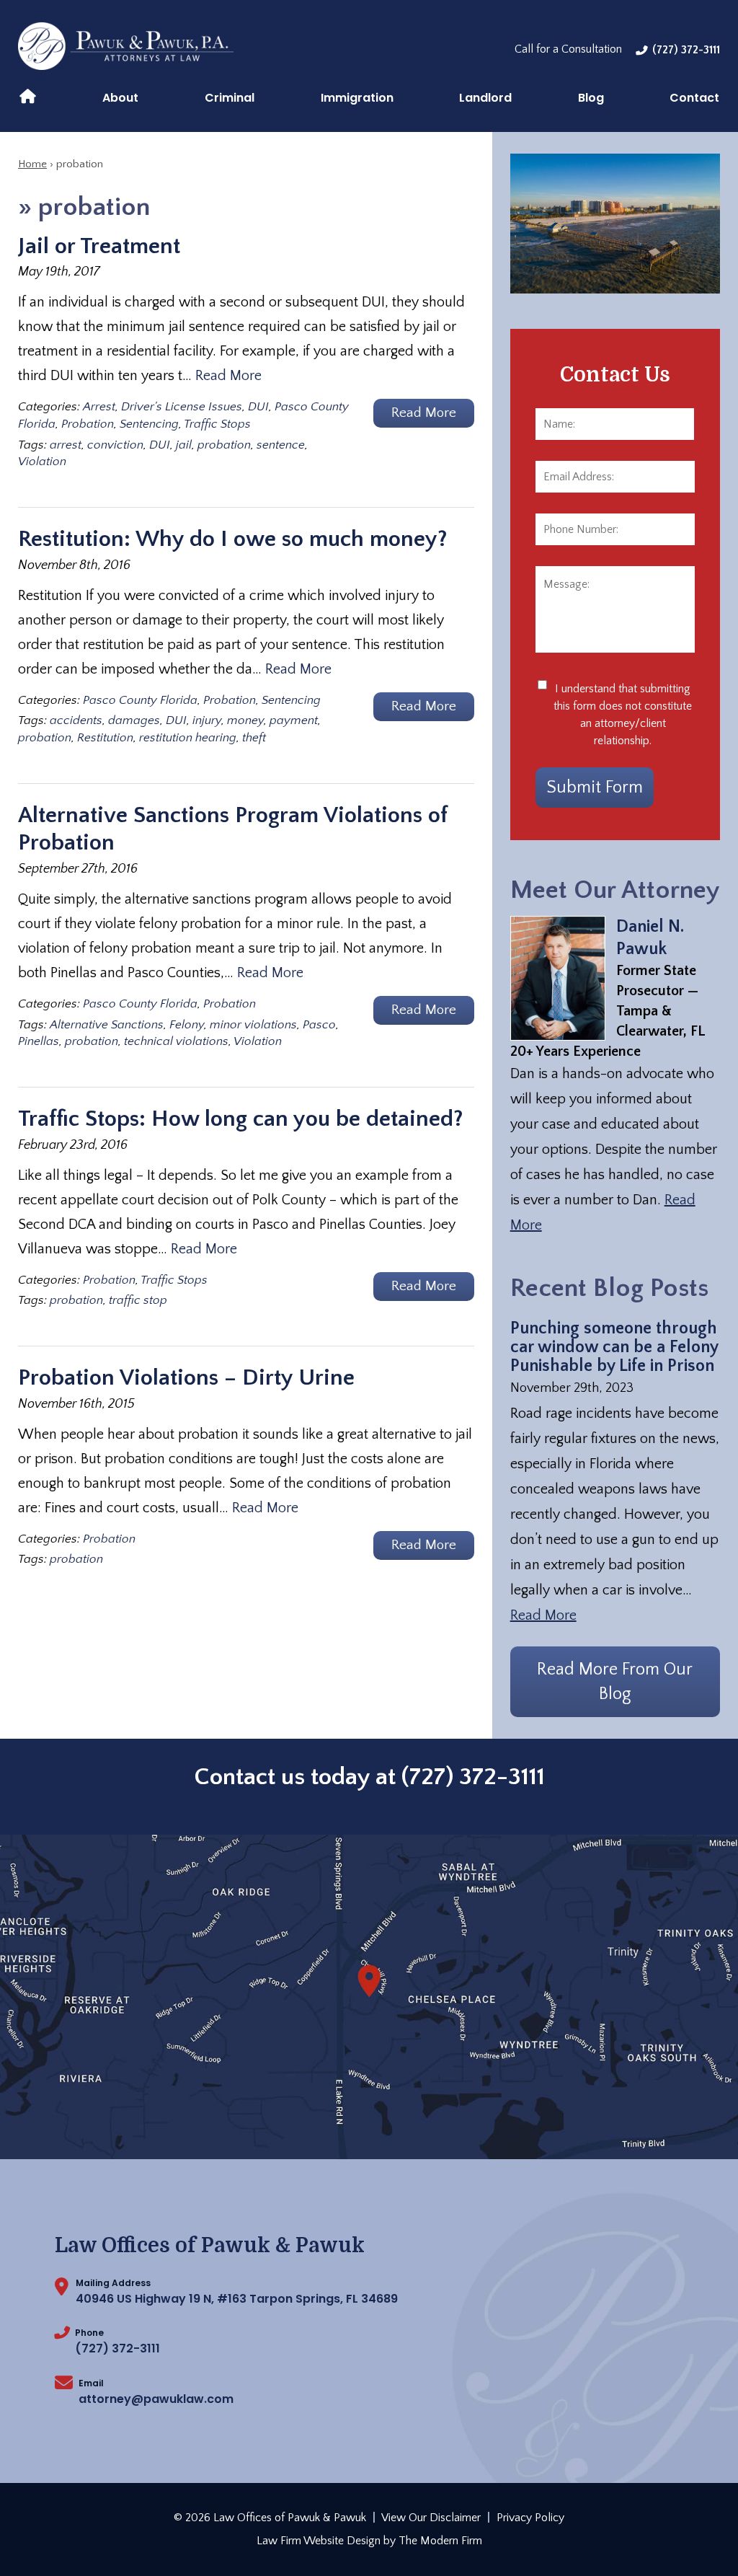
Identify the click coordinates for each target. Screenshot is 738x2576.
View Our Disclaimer (431, 2518)
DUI (258, 407)
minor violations (253, 1025)
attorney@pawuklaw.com (156, 2399)
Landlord (485, 98)
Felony (187, 1025)
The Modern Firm (440, 2541)
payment (294, 720)
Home (28, 95)
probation (224, 445)
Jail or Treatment (99, 246)
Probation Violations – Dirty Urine (186, 1378)
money (245, 720)
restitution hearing (188, 738)
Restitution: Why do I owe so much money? (233, 539)
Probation (88, 424)
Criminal (230, 98)
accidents (76, 720)
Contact (694, 98)
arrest (66, 445)
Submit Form (595, 788)
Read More (228, 376)
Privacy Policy (530, 2518)
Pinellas (39, 1041)
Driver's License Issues (182, 407)
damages (134, 720)
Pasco (319, 1025)
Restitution (105, 738)
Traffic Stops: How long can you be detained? (241, 1119)
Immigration (357, 98)
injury (207, 720)
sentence (281, 445)
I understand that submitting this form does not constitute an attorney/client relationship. (623, 715)
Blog (591, 98)
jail (184, 445)
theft (254, 738)
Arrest (99, 407)
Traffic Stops (217, 424)
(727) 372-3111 (686, 50)
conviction (115, 445)
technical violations (176, 1041)
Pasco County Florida (140, 700)
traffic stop (138, 1300)
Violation (42, 462)
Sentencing (149, 424)
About (120, 98)
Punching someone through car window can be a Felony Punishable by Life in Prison (614, 1347)
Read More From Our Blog (615, 1682)
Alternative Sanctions (107, 1025)
